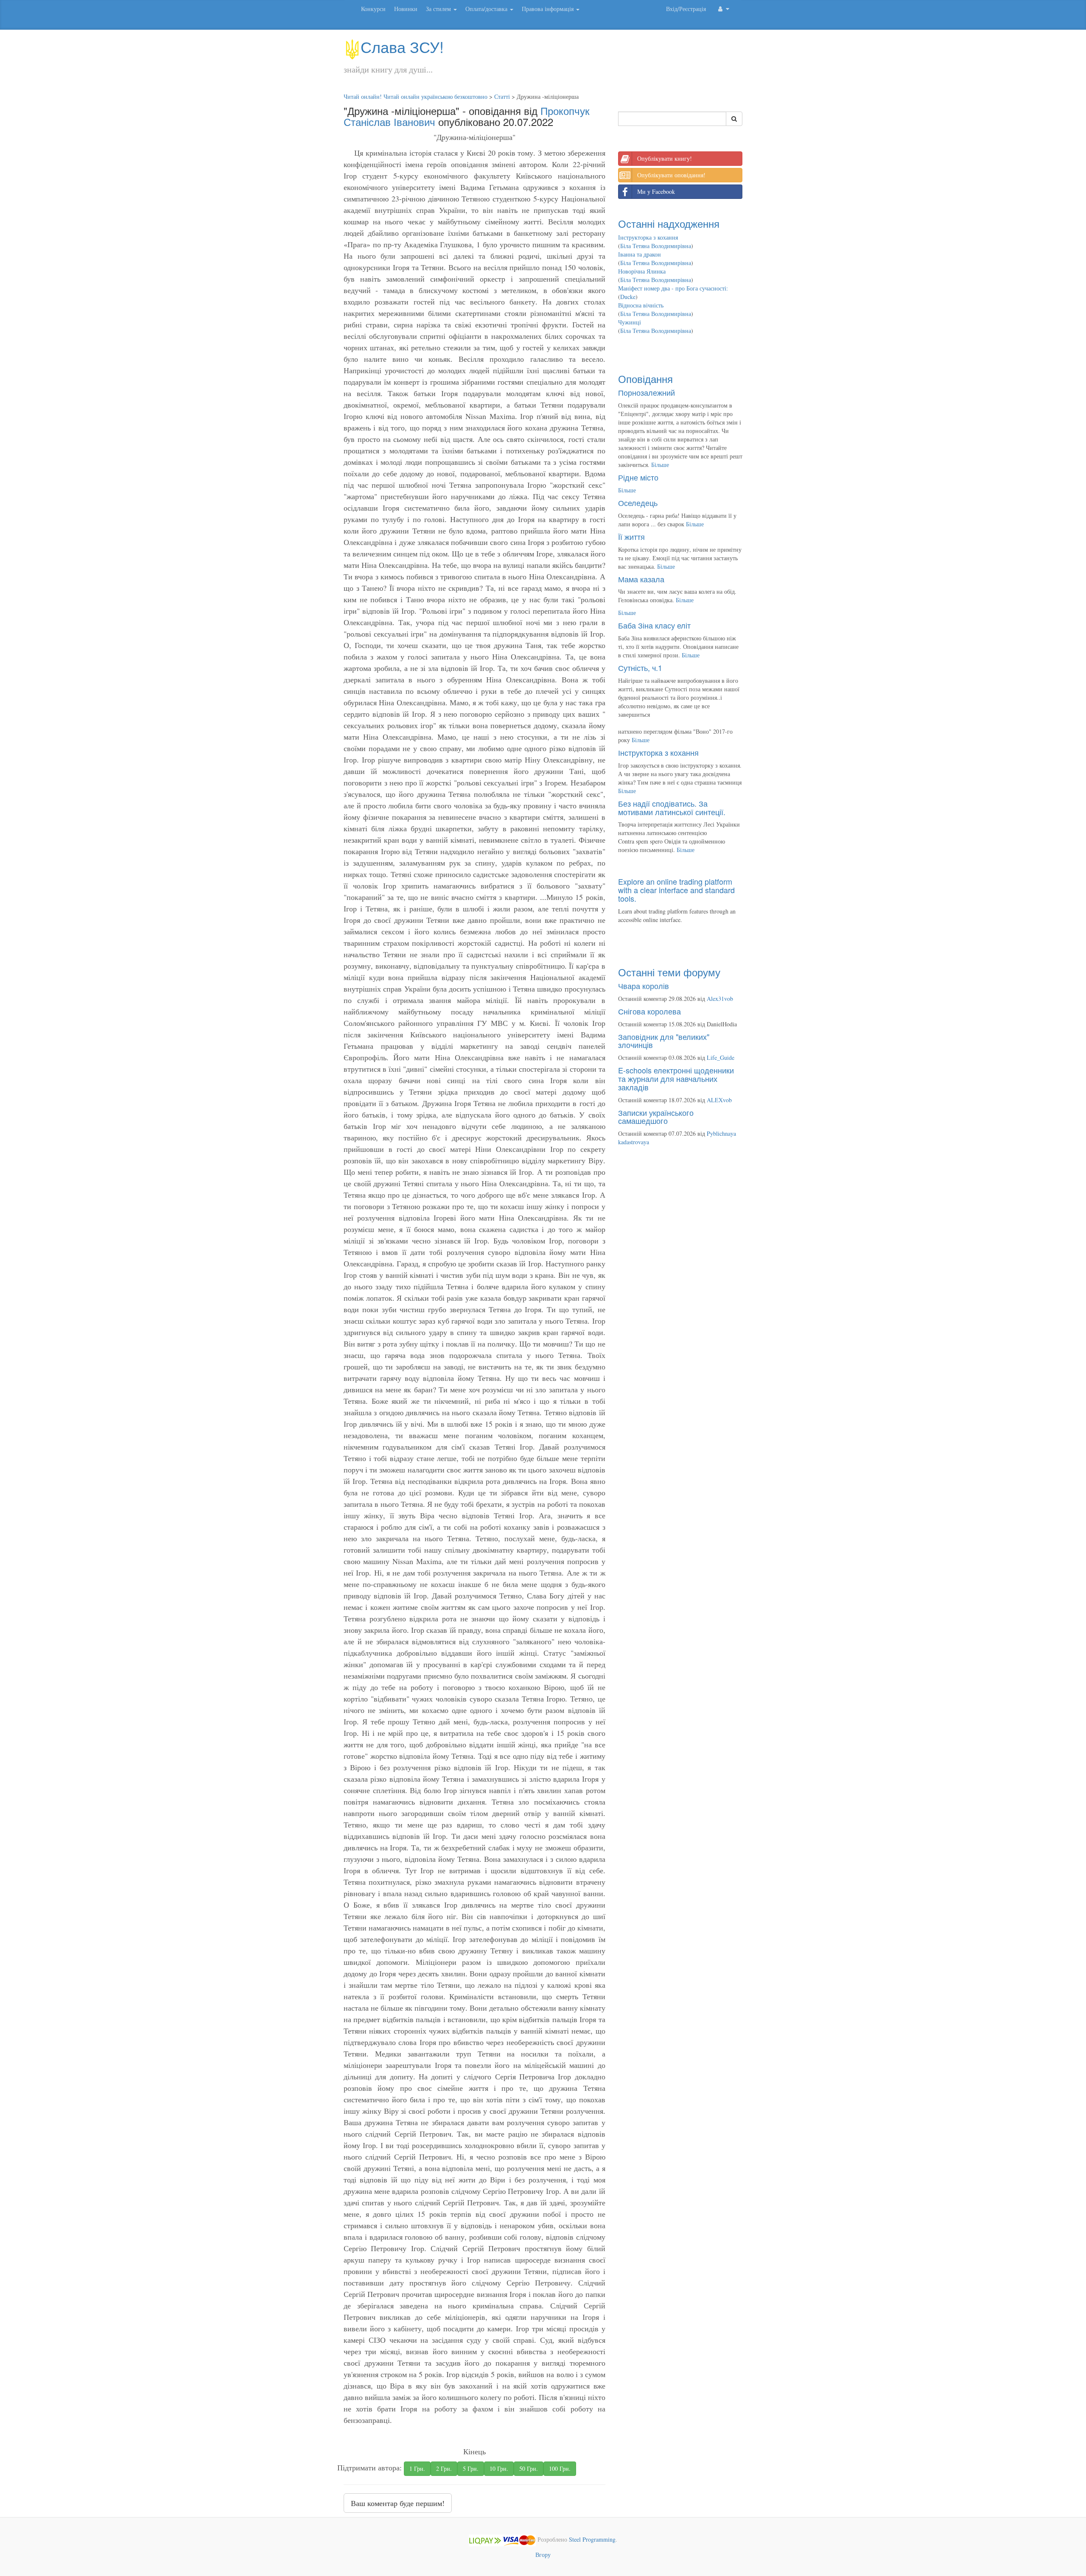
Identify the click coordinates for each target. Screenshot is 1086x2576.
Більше (660, 465)
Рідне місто (638, 477)
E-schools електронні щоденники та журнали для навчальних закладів (676, 1078)
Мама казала (641, 579)
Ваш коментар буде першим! (398, 2503)
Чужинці (630, 322)
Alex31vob (720, 999)
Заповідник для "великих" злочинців (664, 1041)
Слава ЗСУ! (402, 46)
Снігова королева (649, 1011)
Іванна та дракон (640, 254)
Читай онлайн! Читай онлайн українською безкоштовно (416, 96)
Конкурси (373, 9)
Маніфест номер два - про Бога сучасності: (673, 288)
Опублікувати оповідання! (671, 175)
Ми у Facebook (656, 191)
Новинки (406, 9)
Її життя (631, 536)
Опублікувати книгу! (665, 158)
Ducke (628, 297)
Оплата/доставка (487, 9)
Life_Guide (721, 1058)
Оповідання (645, 379)
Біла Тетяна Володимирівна (656, 246)
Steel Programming (592, 2540)
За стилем (439, 9)
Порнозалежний (647, 392)
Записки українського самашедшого (656, 1117)
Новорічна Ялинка (642, 271)
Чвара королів (644, 986)
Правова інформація (549, 9)
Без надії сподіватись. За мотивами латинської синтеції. (672, 807)
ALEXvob (719, 1100)
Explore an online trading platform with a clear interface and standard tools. (676, 890)
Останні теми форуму (669, 972)
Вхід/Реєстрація (686, 9)
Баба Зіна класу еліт (654, 625)
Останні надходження (669, 223)
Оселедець (638, 503)
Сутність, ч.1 (640, 668)
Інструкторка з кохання (648, 237)
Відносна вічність (641, 305)
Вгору (543, 2555)
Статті (502, 96)
